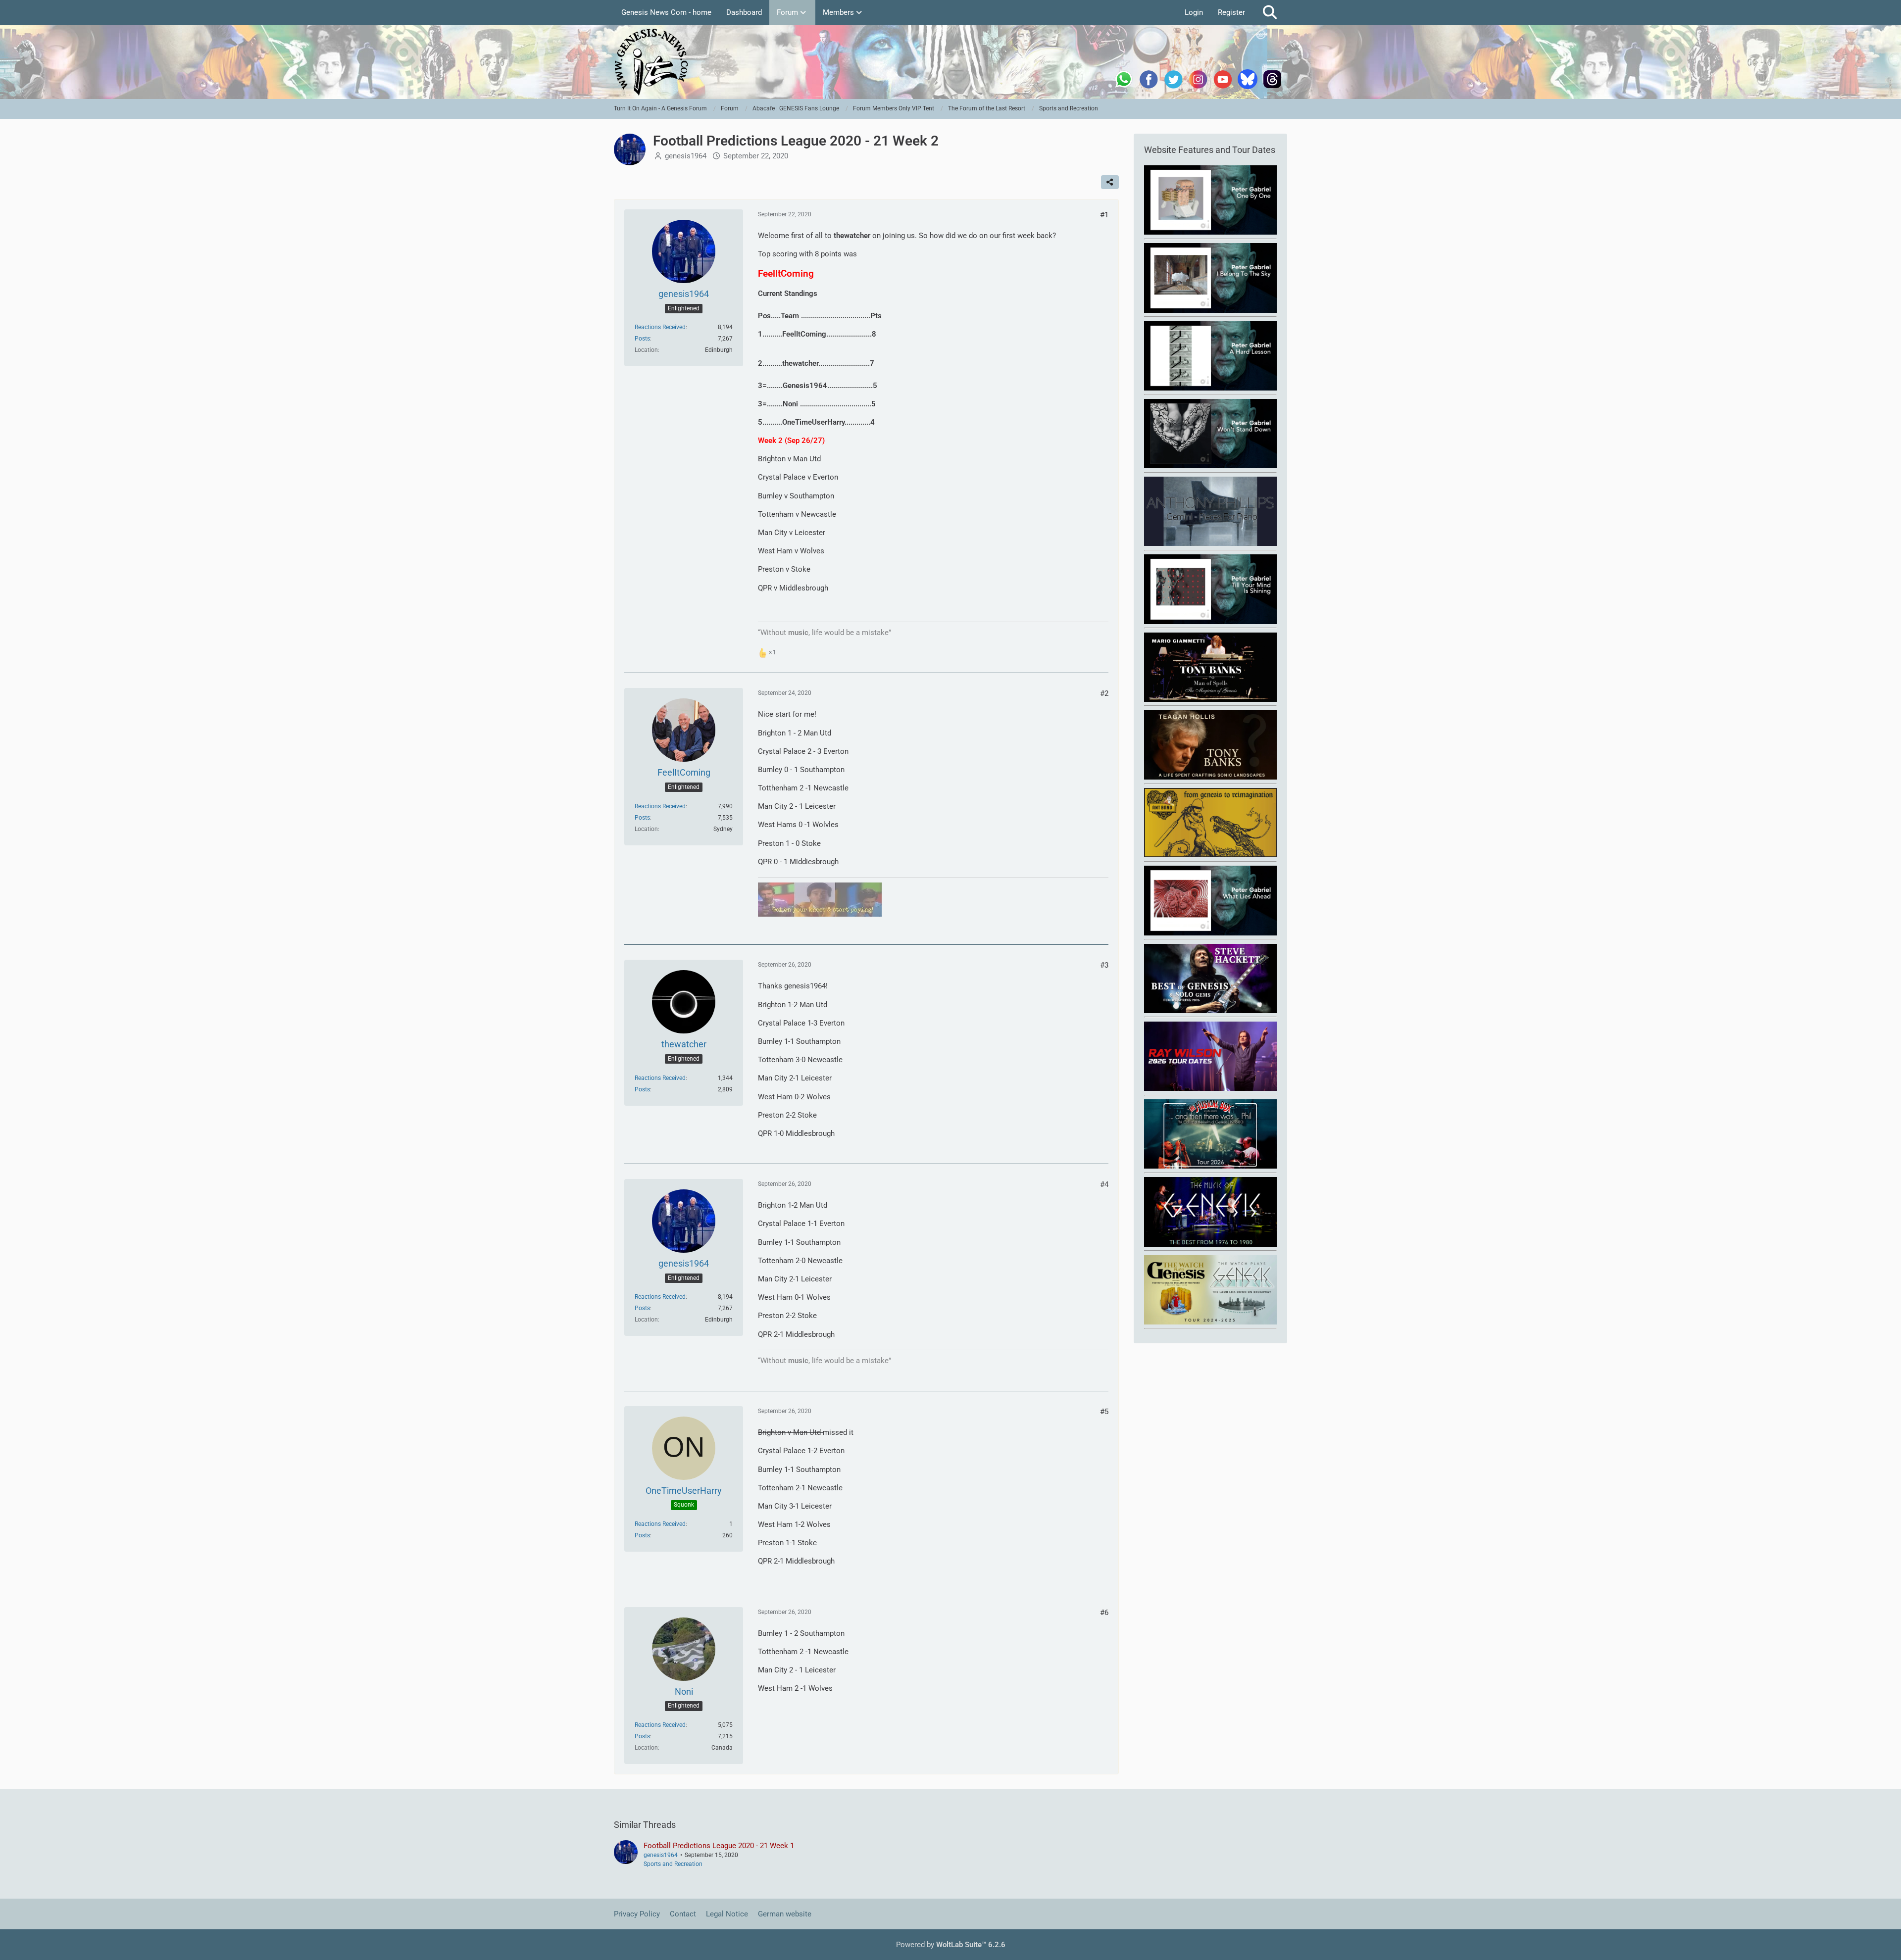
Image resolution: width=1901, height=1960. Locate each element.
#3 (1104, 965)
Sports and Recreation (673, 1864)
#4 (1104, 1184)
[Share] (1110, 182)
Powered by (951, 1945)
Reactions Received (660, 327)
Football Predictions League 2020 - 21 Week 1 (719, 1846)
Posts (642, 339)
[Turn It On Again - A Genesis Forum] (950, 62)
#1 (1104, 215)
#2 (1104, 693)
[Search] (1270, 12)
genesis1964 (686, 156)
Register (1231, 12)
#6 (1104, 1613)
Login (1194, 12)
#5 (1104, 1412)
